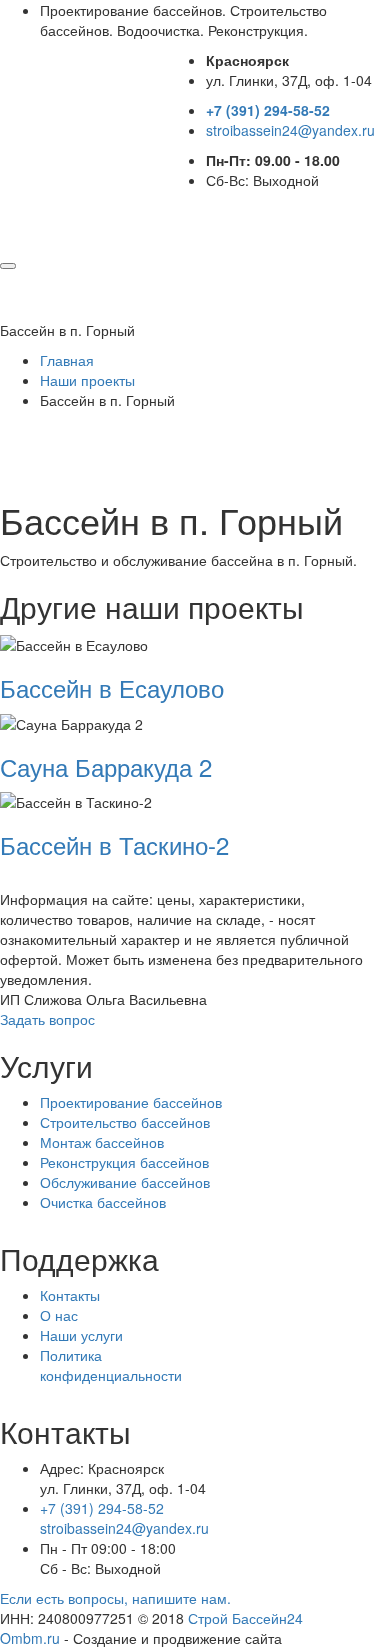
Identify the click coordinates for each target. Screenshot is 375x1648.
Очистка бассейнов (103, 1202)
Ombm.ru (30, 1638)
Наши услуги (81, 1335)
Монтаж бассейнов (102, 1142)
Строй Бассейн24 (245, 1618)
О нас (59, 1315)
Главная (67, 360)
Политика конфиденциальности (111, 1365)
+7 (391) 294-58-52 (268, 110)
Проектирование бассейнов (131, 1102)
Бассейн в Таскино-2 (114, 844)
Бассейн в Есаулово (112, 687)
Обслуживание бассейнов (125, 1182)
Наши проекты (87, 380)
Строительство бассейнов (125, 1122)
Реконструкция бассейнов (124, 1162)
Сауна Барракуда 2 (106, 766)
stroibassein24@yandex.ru (290, 130)
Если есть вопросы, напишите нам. (115, 1598)
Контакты (70, 1295)
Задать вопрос (47, 1019)
